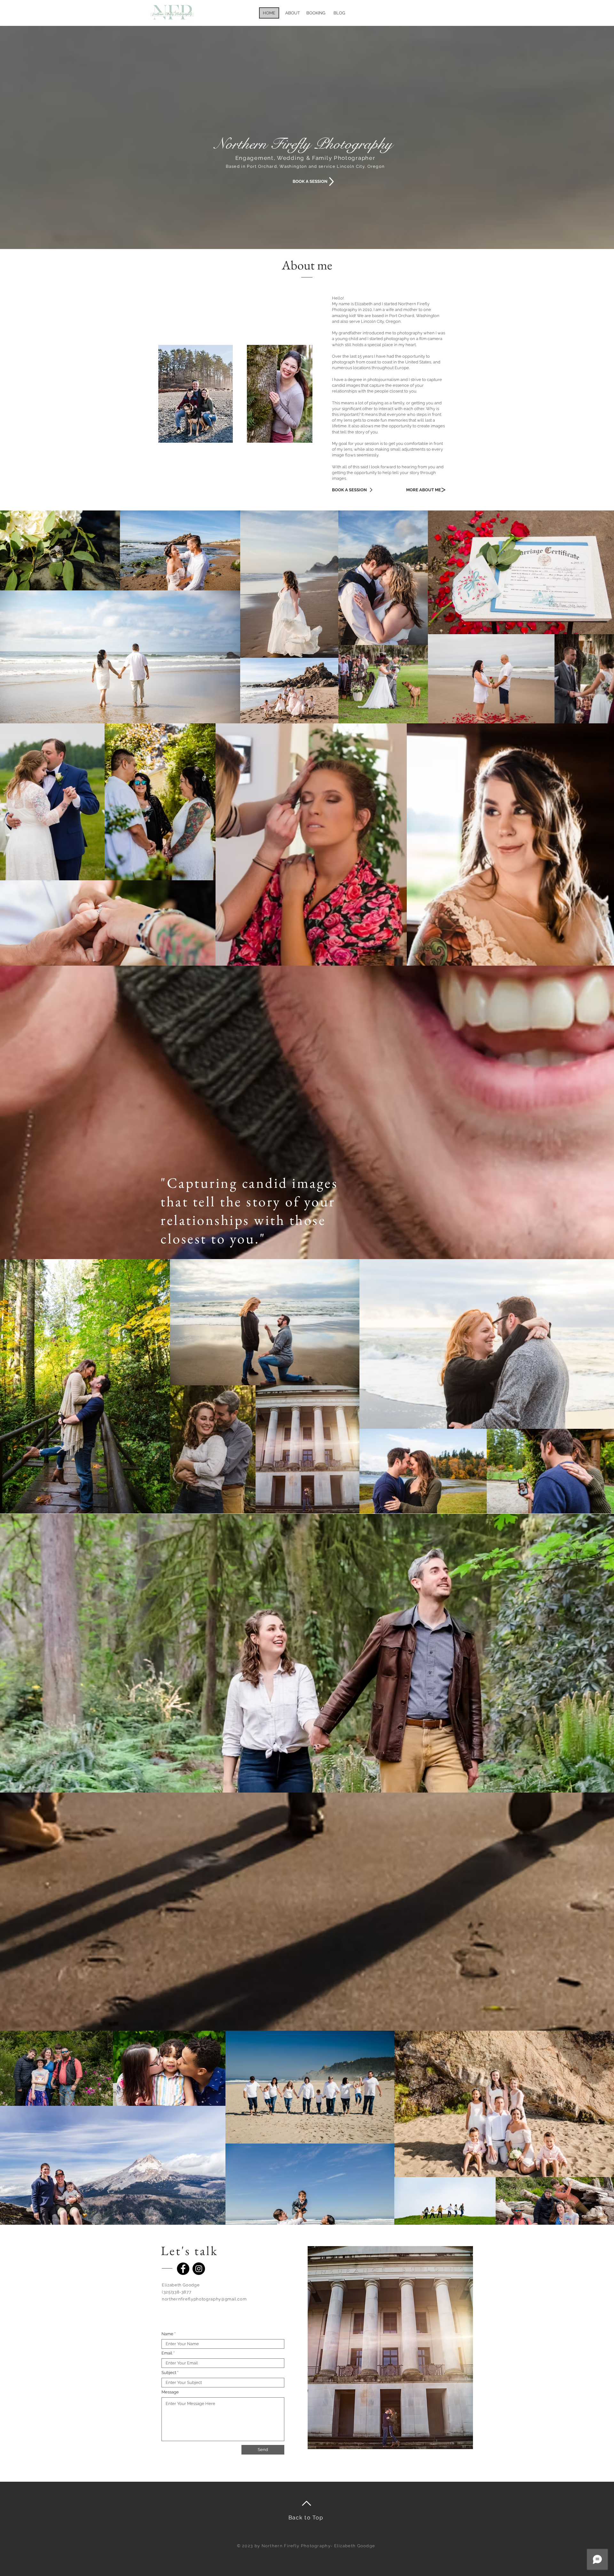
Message (170, 2392)
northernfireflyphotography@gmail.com (204, 2299)
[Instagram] (199, 2269)
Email (167, 2353)
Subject (169, 2373)
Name (167, 2334)
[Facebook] (183, 2269)
